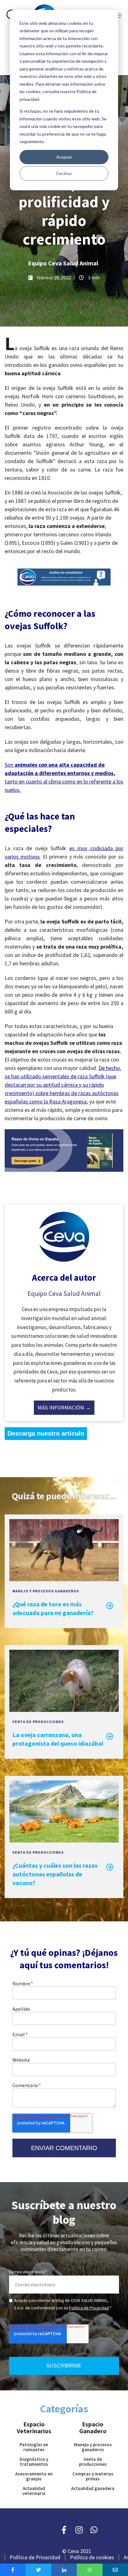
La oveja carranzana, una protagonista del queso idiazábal (58, 1739)
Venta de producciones (38, 1722)
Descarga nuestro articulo (46, 1433)
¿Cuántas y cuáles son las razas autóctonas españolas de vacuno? (55, 1874)
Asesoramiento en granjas (34, 2476)
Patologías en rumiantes (34, 2447)
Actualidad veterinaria (34, 2491)
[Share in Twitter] (38, 2570)
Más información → (64, 1408)
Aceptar (64, 157)
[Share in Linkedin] (64, 2570)
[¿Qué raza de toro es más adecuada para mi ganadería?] (64, 1578)
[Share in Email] (115, 2570)
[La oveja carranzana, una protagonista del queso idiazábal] (64, 1709)
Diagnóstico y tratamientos (34, 2462)
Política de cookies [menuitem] (92, 2557)
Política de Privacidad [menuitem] (35, 2557)
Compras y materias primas (93, 2476)
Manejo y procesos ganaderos (46, 1591)
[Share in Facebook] (13, 2570)
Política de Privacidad (89, 2308)
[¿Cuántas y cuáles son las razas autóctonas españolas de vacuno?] (64, 1839)
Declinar (64, 173)
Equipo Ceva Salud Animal (63, 263)
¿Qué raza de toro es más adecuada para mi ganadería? (53, 1608)
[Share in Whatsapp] (89, 2570)
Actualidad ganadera (93, 2488)
